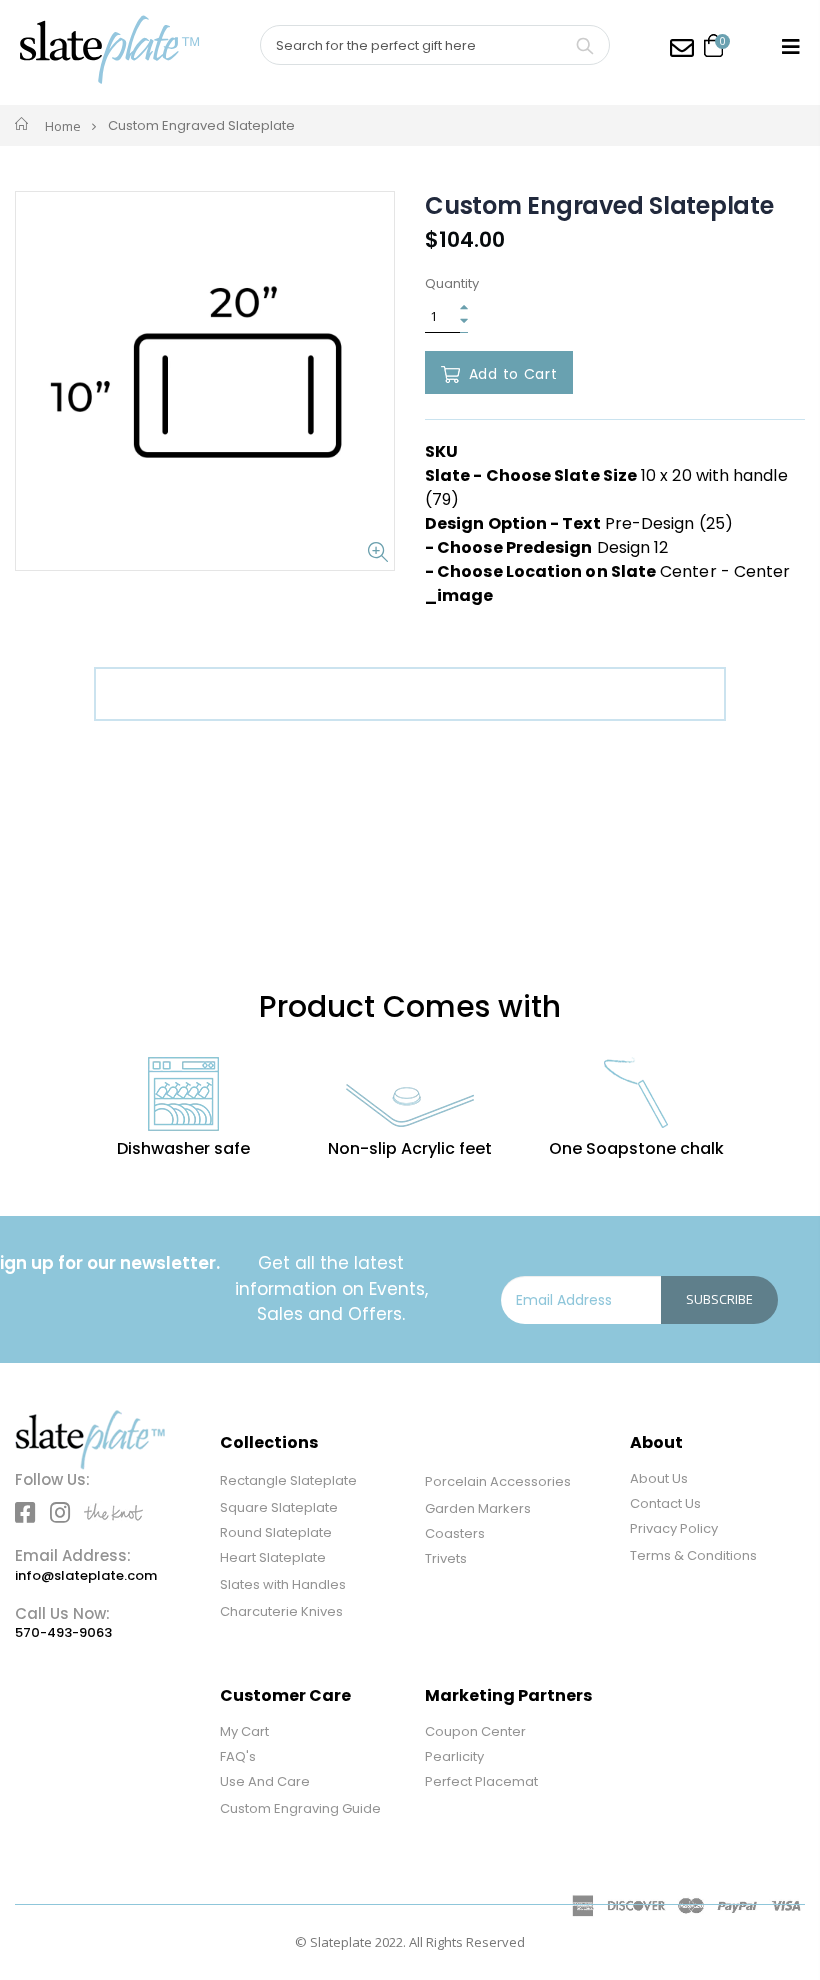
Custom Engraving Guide (300, 1808)
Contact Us (665, 1503)
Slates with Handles (283, 1584)
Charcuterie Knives (281, 1611)
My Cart (244, 1731)
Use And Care (265, 1781)
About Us (659, 1478)
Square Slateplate (279, 1507)
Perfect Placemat (481, 1781)
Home (63, 126)
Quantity (452, 284)
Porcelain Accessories (498, 1481)
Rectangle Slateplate (288, 1480)
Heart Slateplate (273, 1557)
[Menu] (791, 46)
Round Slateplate (276, 1532)
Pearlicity (454, 1756)
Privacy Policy (674, 1528)
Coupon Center (475, 1731)
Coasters (455, 1533)
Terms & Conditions (693, 1555)
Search (584, 45)
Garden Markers (478, 1508)
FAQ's (238, 1756)
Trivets (446, 1558)
